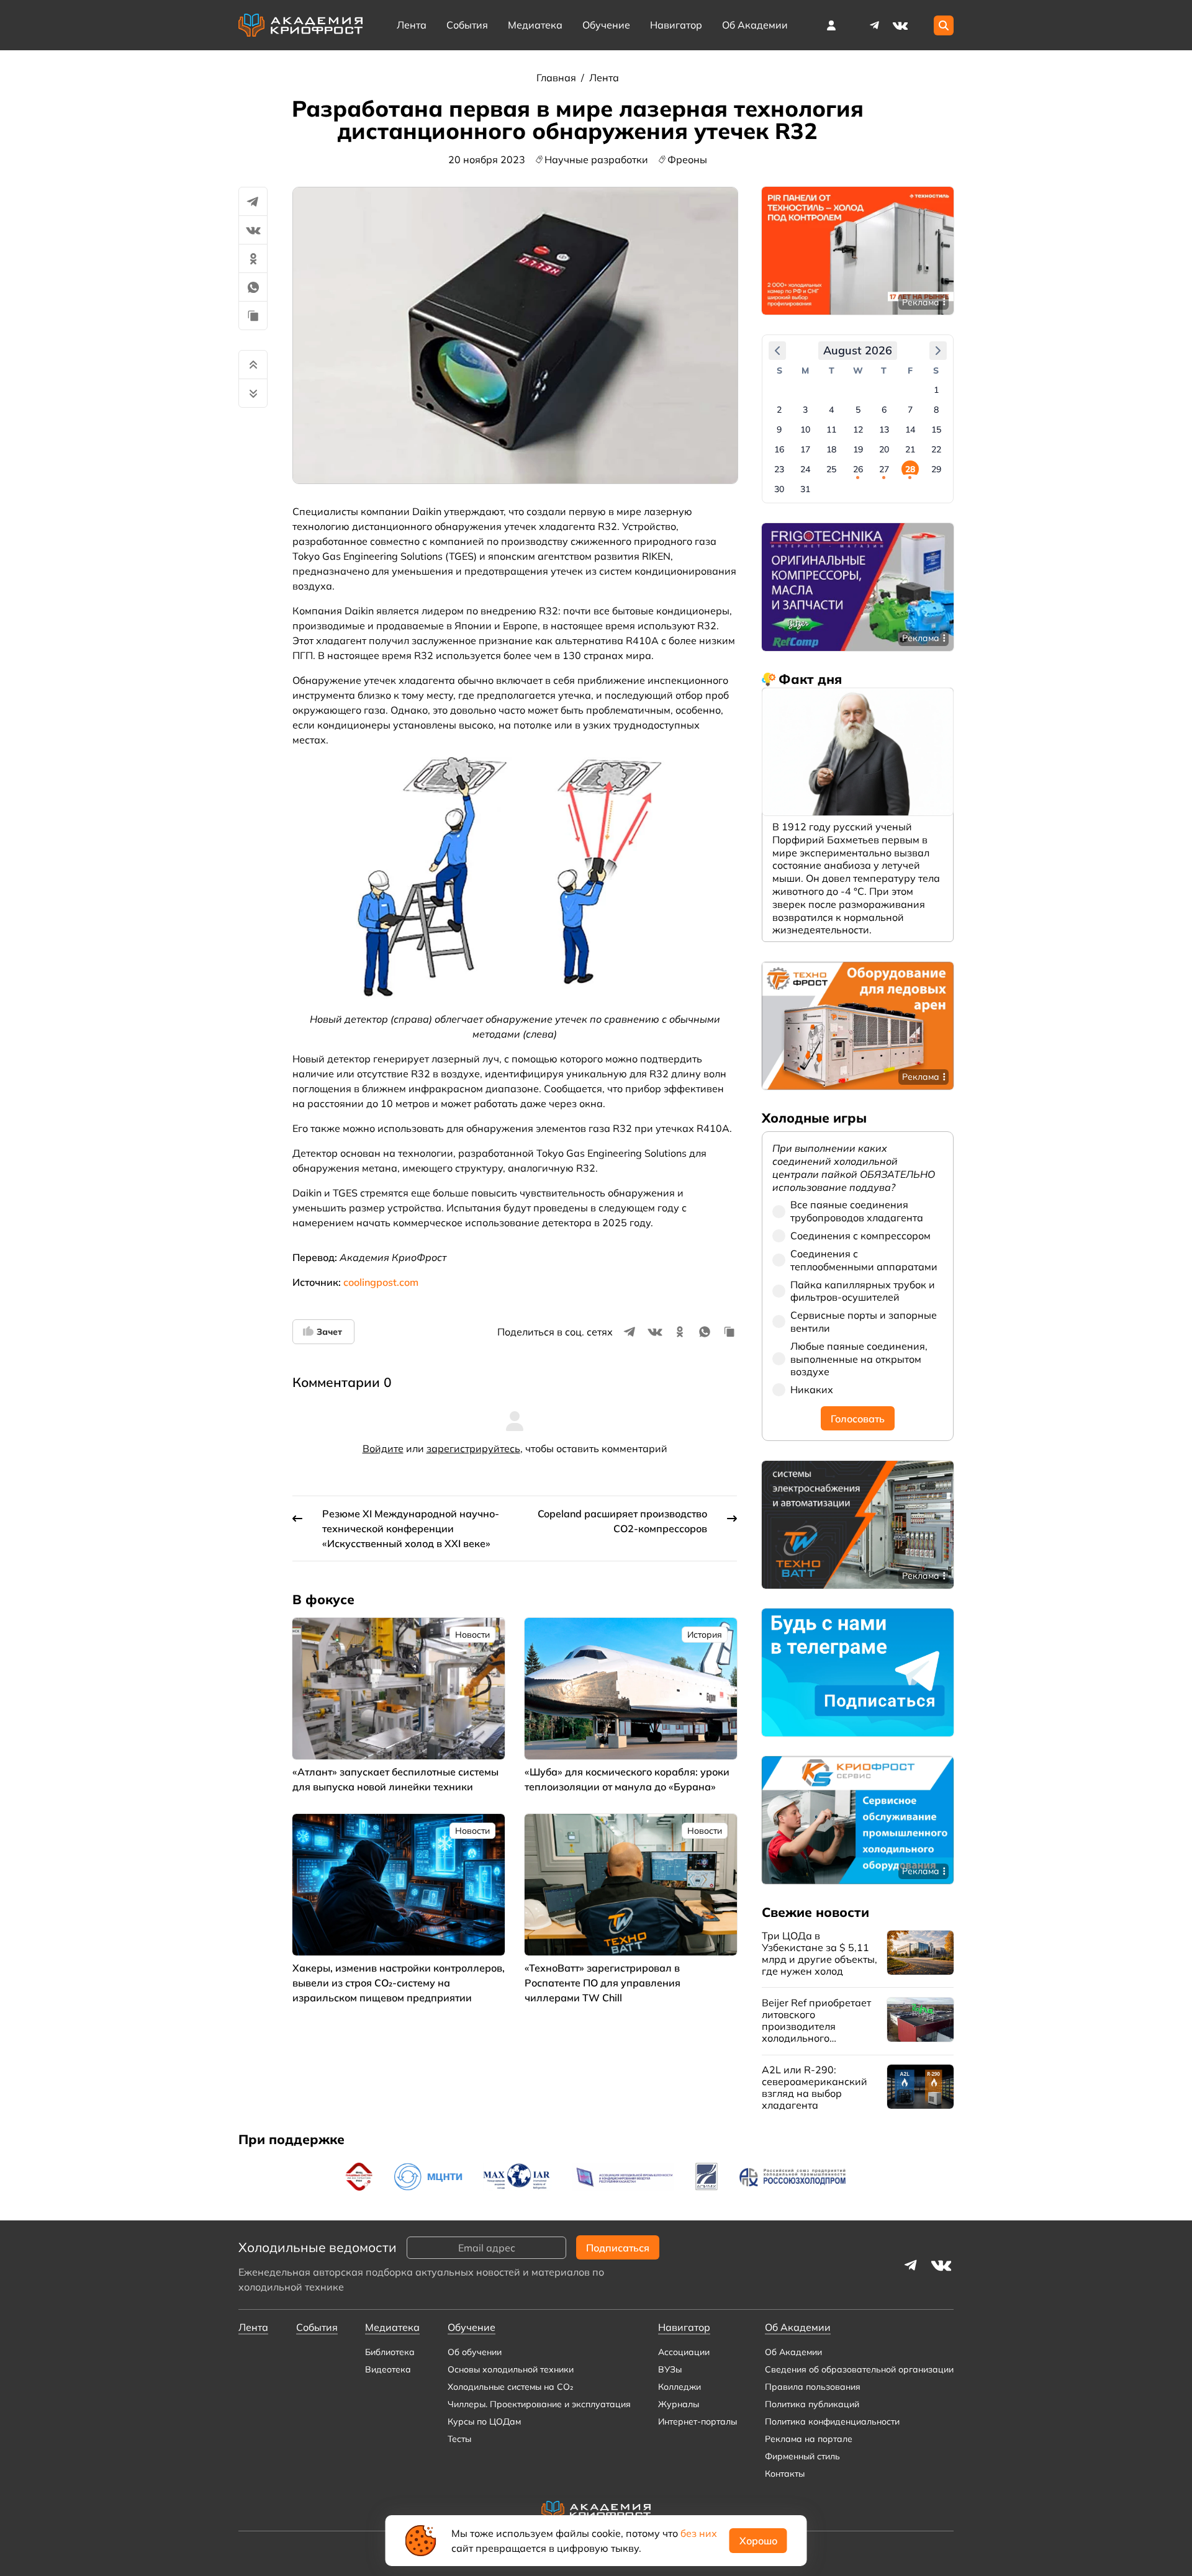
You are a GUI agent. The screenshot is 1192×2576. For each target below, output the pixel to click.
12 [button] (858, 429)
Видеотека (388, 2369)
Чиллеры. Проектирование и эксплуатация (539, 2404)
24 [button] (805, 469)
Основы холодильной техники (511, 2369)
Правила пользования (813, 2387)
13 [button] (884, 429)
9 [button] (779, 429)
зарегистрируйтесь (473, 1448)
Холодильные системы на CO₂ (510, 2387)
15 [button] (936, 429)
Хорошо (758, 2541)
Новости (472, 1635)
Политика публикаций (812, 2404)
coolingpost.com (381, 1282)
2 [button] (779, 410)
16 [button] (779, 449)
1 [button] (936, 390)
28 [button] (910, 469)
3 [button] (805, 410)
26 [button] (858, 469)
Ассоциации (684, 2352)
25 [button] (831, 469)
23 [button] (779, 469)
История (705, 1635)
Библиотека (390, 2352)
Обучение (606, 25)
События (467, 25)
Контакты (785, 2474)
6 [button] (884, 410)
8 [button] (936, 410)
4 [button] (831, 410)
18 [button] (831, 449)
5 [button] (858, 410)
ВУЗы (670, 2369)
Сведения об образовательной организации (859, 2369)
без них (699, 2533)
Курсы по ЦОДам (484, 2421)
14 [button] (910, 429)
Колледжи (680, 2387)
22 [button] (936, 449)
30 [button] (779, 489)
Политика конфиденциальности (832, 2421)
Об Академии (793, 2352)
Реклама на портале (809, 2439)
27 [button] (884, 469)
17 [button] (805, 449)
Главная (558, 78)
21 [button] (910, 449)
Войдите (383, 1448)
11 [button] (831, 429)
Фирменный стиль (802, 2456)
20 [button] (884, 449)
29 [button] (936, 469)
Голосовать (858, 1418)
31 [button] (805, 489)
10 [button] (805, 429)
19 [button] (858, 449)
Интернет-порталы (698, 2421)
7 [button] (910, 410)
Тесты (459, 2439)
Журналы (679, 2404)
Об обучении (475, 2352)
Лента (412, 25)
